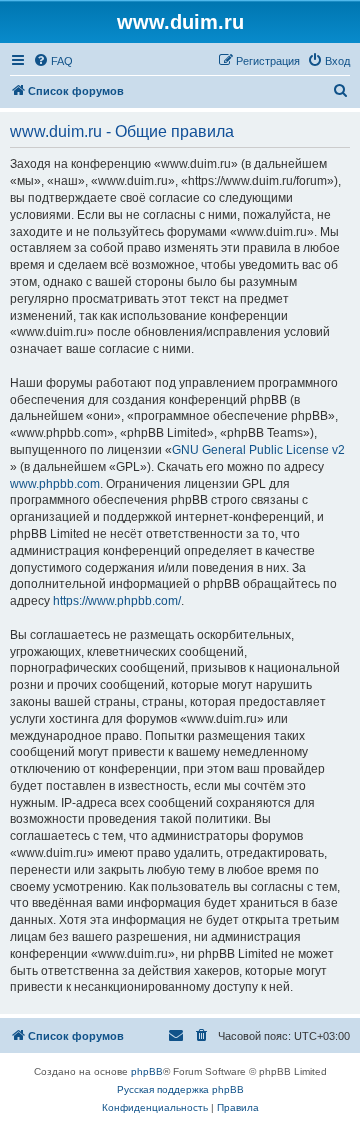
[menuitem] (53, 61)
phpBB (147, 1071)
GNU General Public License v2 (258, 450)
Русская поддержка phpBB (180, 1089)
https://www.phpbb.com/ (117, 601)
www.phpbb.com (55, 484)
